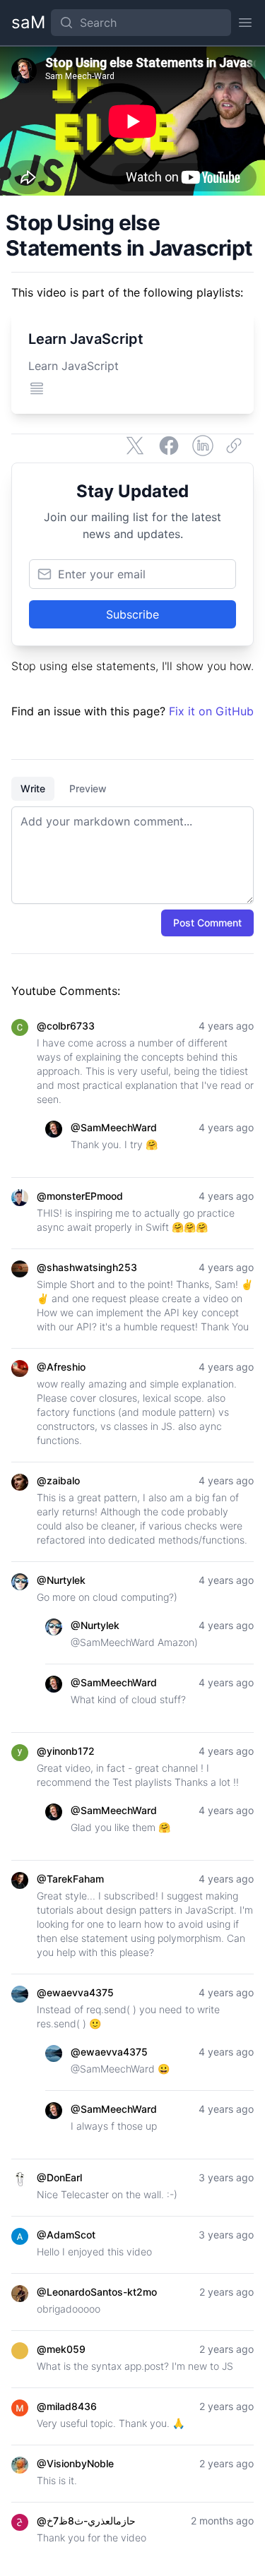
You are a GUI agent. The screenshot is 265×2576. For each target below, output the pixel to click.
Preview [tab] (88, 788)
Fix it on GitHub (211, 711)
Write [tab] (33, 788)
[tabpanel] (132, 855)
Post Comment (207, 923)
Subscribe (132, 614)
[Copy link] (237, 446)
